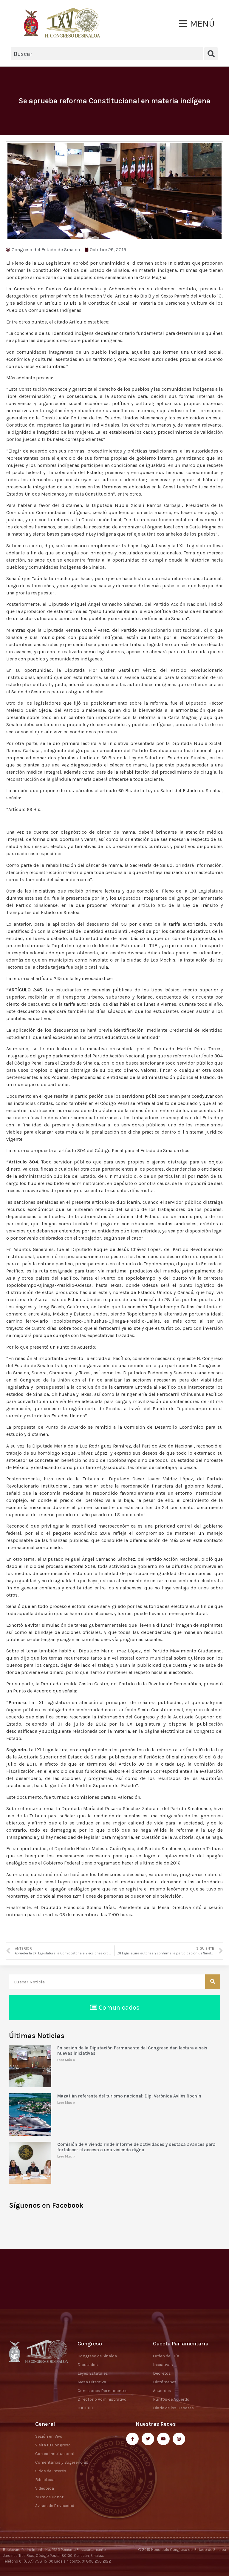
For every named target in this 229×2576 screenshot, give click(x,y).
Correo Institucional (55, 2454)
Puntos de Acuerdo (171, 2399)
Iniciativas (163, 2365)
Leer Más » (66, 2060)
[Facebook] (132, 2439)
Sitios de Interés (51, 2471)
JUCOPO (85, 2408)
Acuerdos (162, 2391)
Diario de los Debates (173, 2408)
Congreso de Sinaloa (97, 2356)
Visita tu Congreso (53, 2445)
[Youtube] (163, 2439)
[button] (197, 24)
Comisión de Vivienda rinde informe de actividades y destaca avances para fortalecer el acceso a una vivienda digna (136, 2147)
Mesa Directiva (92, 2382)
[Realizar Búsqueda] (213, 1982)
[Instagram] (179, 2439)
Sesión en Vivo (49, 2436)
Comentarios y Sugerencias (62, 2462)
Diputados (88, 2365)
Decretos (162, 2373)
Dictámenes (165, 2382)
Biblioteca (45, 2480)
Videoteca (45, 2488)
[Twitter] (148, 2439)
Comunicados (118, 2008)
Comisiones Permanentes (103, 2391)
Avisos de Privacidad (55, 2506)
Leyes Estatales (93, 2373)
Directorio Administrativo (102, 2399)
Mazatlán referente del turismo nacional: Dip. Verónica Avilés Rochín (129, 2096)
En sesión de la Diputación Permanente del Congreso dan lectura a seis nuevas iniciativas (132, 2051)
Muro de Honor (49, 2497)
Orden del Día (166, 2356)
